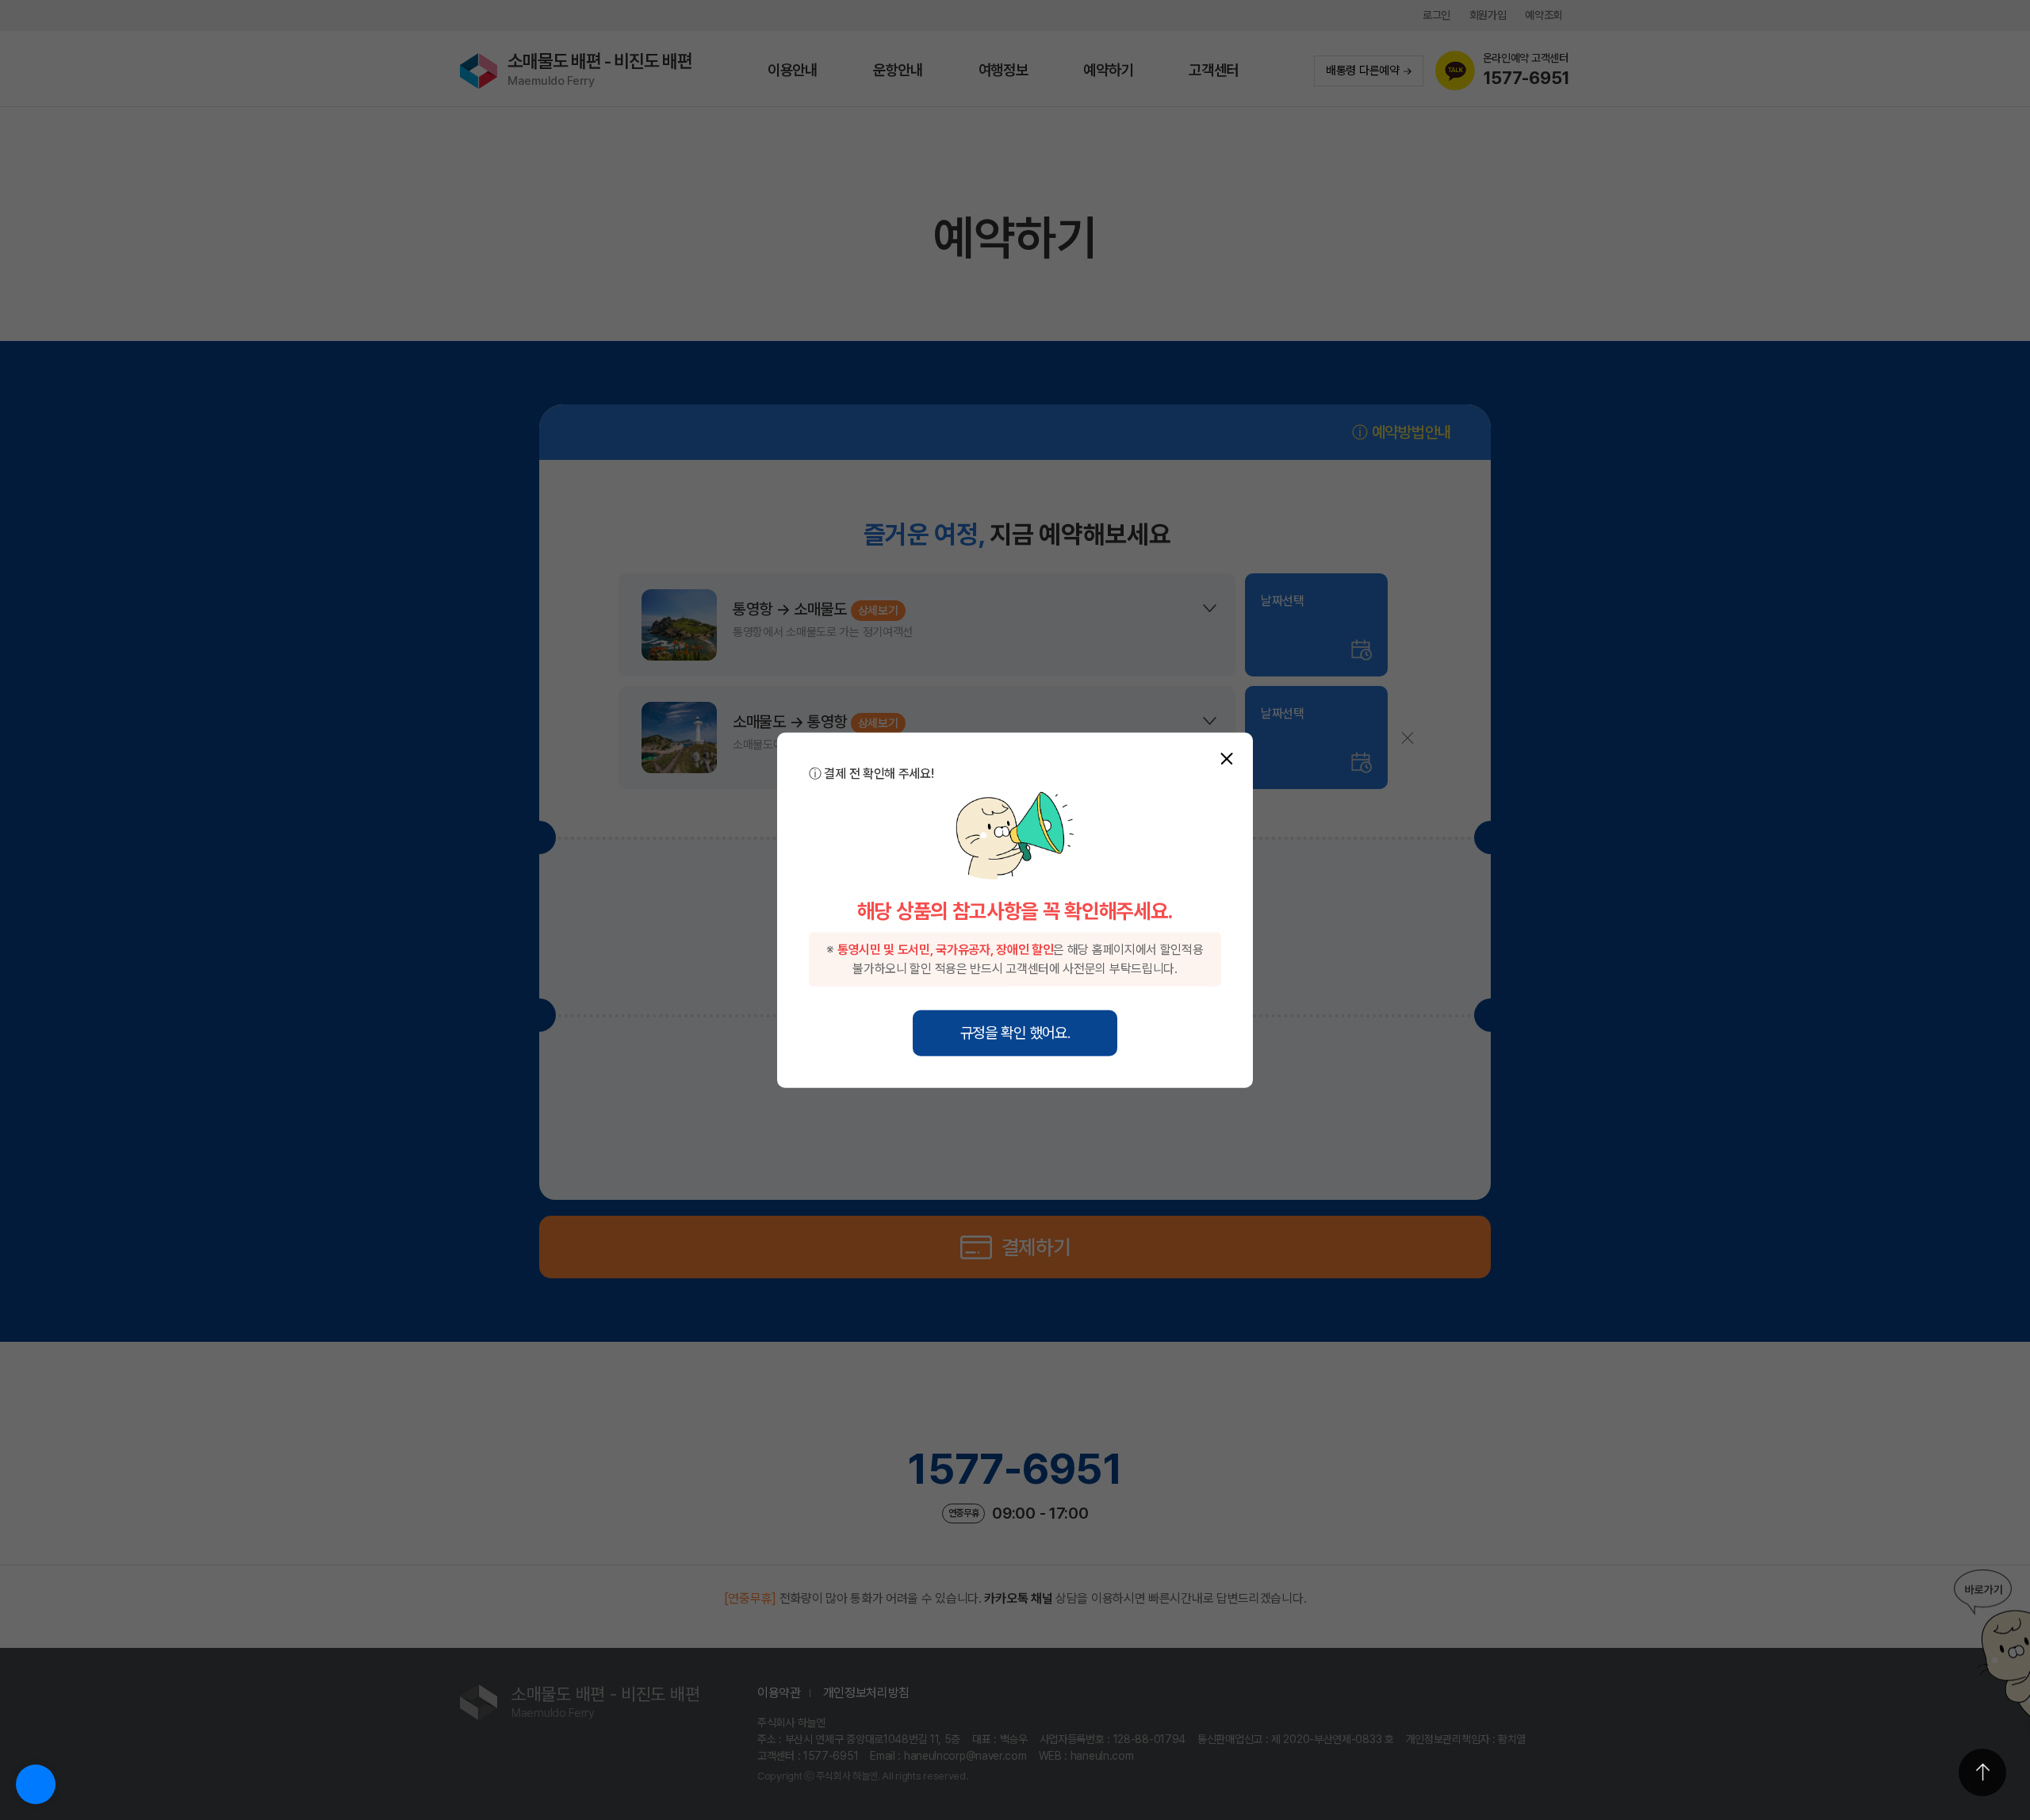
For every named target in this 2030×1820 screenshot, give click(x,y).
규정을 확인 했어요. (1015, 1032)
